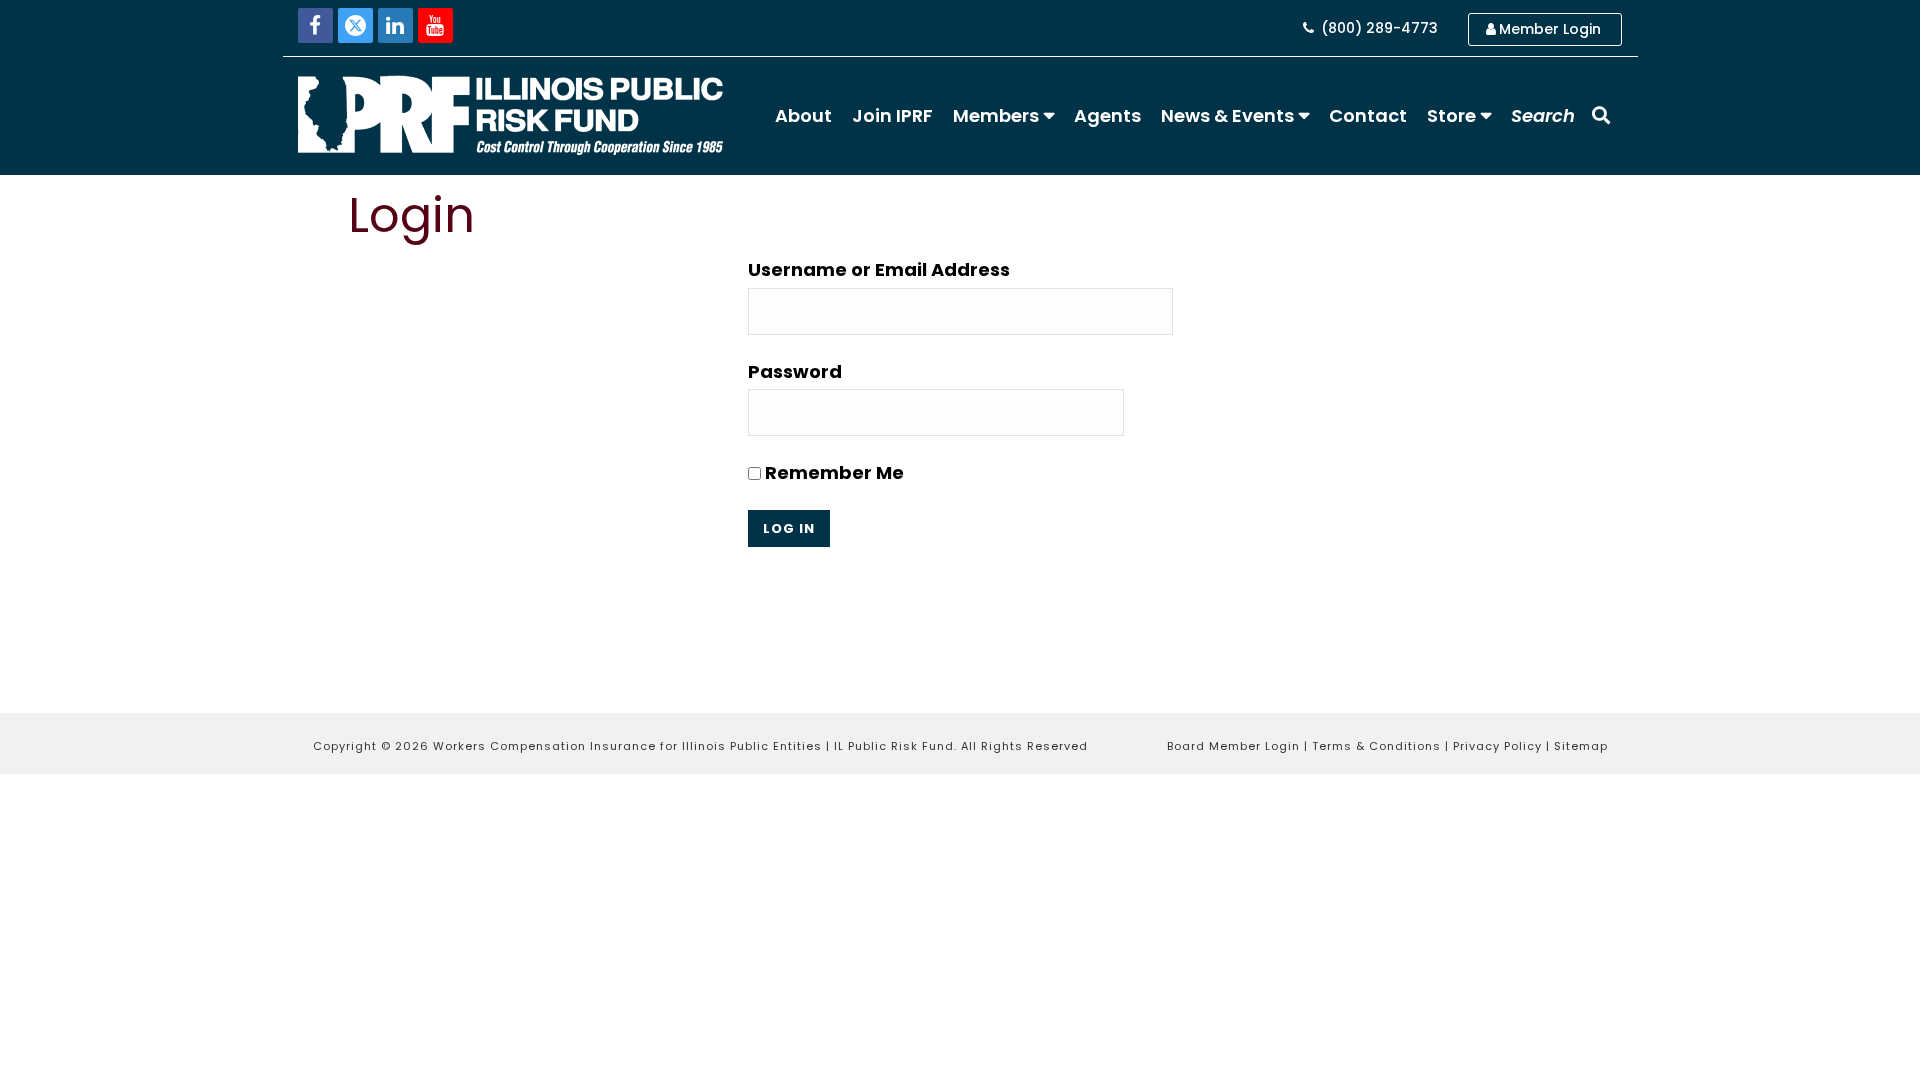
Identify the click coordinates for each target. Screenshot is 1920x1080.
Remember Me (832, 472)
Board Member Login (1233, 746)
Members (996, 115)
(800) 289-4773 (1377, 28)
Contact (1368, 115)
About (803, 115)
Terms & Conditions (1376, 746)
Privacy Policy (1497, 746)
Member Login (1550, 29)
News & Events (1227, 115)
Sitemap (1581, 746)
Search (1543, 115)
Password (795, 371)
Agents (1107, 115)
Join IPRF (892, 115)
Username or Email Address (879, 269)
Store (1451, 115)
